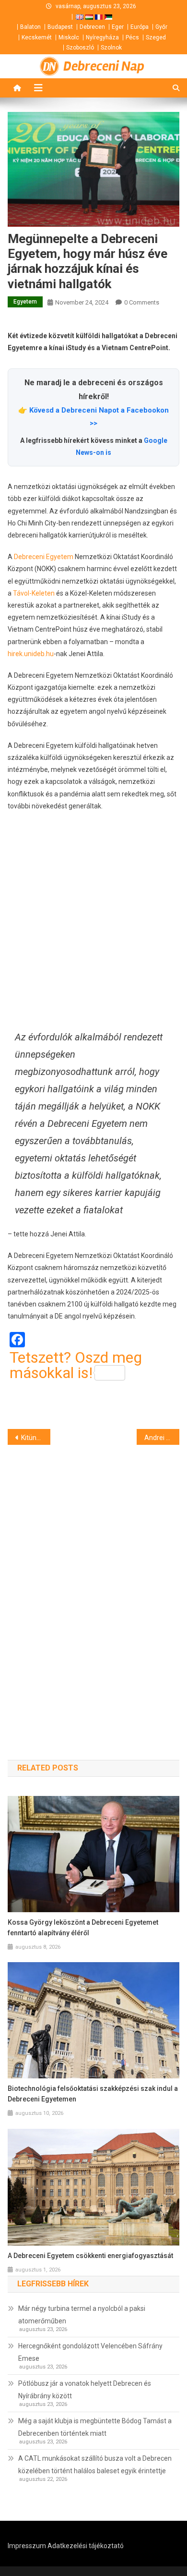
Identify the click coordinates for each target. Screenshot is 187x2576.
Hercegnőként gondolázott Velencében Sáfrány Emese (90, 2352)
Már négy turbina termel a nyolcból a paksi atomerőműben (82, 2315)
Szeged (156, 37)
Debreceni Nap (104, 66)
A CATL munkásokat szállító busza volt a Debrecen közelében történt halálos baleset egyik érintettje (95, 2465)
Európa (140, 27)
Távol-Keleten (34, 593)
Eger (118, 27)
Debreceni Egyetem (44, 557)
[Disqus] (94, 1586)
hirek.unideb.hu (31, 654)
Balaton (30, 27)
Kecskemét (37, 37)
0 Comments (142, 302)
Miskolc (69, 37)
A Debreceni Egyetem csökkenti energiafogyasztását (90, 2256)
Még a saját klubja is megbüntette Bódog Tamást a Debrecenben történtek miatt (95, 2427)
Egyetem (25, 302)
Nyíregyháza (102, 37)
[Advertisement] (93, 920)
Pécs (132, 37)
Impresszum (27, 2546)
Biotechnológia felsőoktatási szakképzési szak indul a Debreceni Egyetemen (93, 2094)
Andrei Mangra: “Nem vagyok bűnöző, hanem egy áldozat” (162, 1438)
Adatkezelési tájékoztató (86, 2546)
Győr (161, 27)
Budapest (60, 27)
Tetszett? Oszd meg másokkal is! (76, 1365)
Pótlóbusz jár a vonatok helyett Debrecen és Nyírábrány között (85, 2390)
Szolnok (111, 48)
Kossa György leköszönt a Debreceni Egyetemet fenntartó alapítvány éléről (83, 1928)
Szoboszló (80, 48)
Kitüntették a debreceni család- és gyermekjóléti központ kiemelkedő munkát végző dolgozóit (36, 1438)
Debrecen (92, 27)
